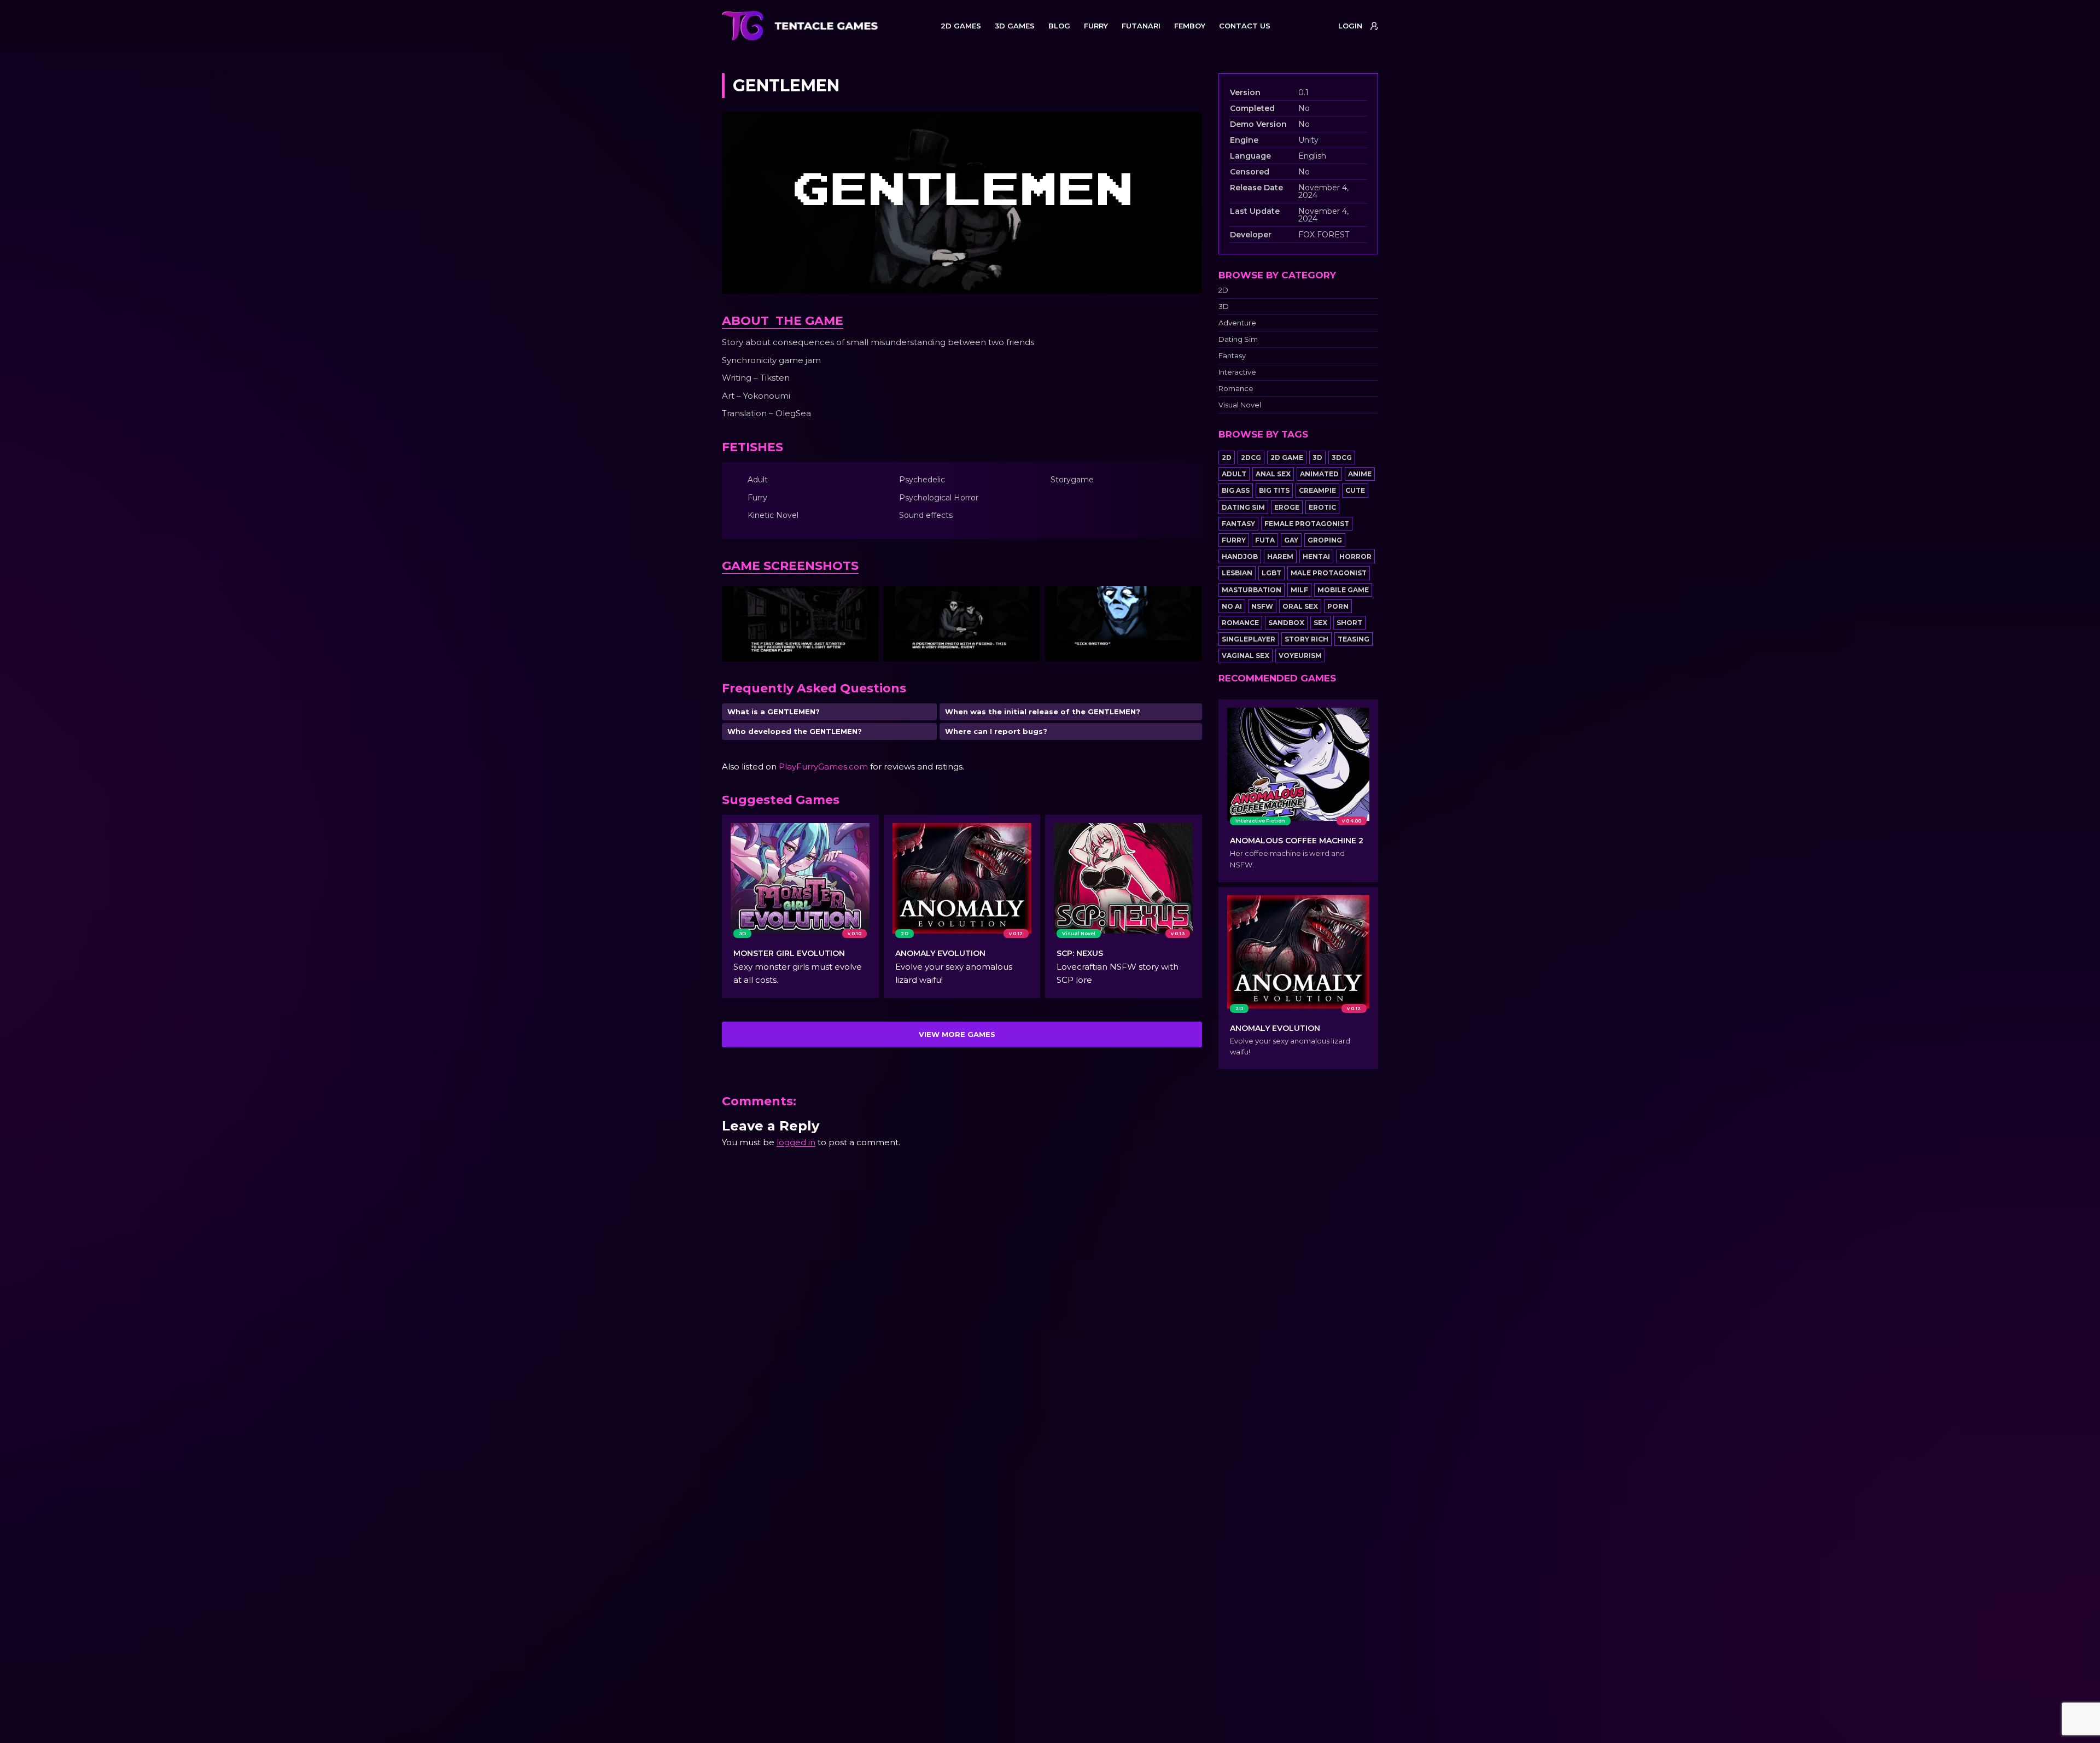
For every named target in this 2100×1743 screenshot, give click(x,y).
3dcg (1342, 457)
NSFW (1262, 606)
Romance (1236, 389)
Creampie (1317, 490)
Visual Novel (1240, 405)
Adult (1234, 474)
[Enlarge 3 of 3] (1188, 601)
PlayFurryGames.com (823, 766)
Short (1349, 623)
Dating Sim (1238, 339)
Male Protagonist (1329, 573)
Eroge (1287, 507)
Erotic (1322, 507)
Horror (1355, 556)
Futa (1265, 540)
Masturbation (1252, 590)
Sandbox (1286, 623)
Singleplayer (1249, 639)
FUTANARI (1141, 26)
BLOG (1059, 26)
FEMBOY (1190, 26)
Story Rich (1306, 639)
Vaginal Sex (1246, 655)
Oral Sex (1300, 606)
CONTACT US (1245, 26)
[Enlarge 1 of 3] (865, 601)
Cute (1355, 490)
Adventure (1237, 323)
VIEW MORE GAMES (957, 1034)
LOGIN (1350, 26)
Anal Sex (1273, 474)
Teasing (1354, 639)
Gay (1291, 540)
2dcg (1251, 457)
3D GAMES (1015, 26)
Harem (1280, 556)
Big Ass (1236, 490)
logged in (796, 1142)
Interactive (1237, 372)
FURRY (1096, 26)
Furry (1234, 540)
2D (1223, 290)
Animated (1319, 474)
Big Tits (1274, 490)
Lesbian (1237, 573)
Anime (1360, 474)
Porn (1338, 606)
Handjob (1240, 556)
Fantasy (1232, 356)
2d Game (1287, 457)
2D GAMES (961, 26)
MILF (1299, 590)
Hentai (1316, 556)
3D (1224, 307)
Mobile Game (1343, 590)
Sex (1320, 623)
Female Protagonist (1307, 524)
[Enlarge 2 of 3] (1026, 601)
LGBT (1271, 573)
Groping (1325, 540)
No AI (1232, 606)
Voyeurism (1300, 655)
